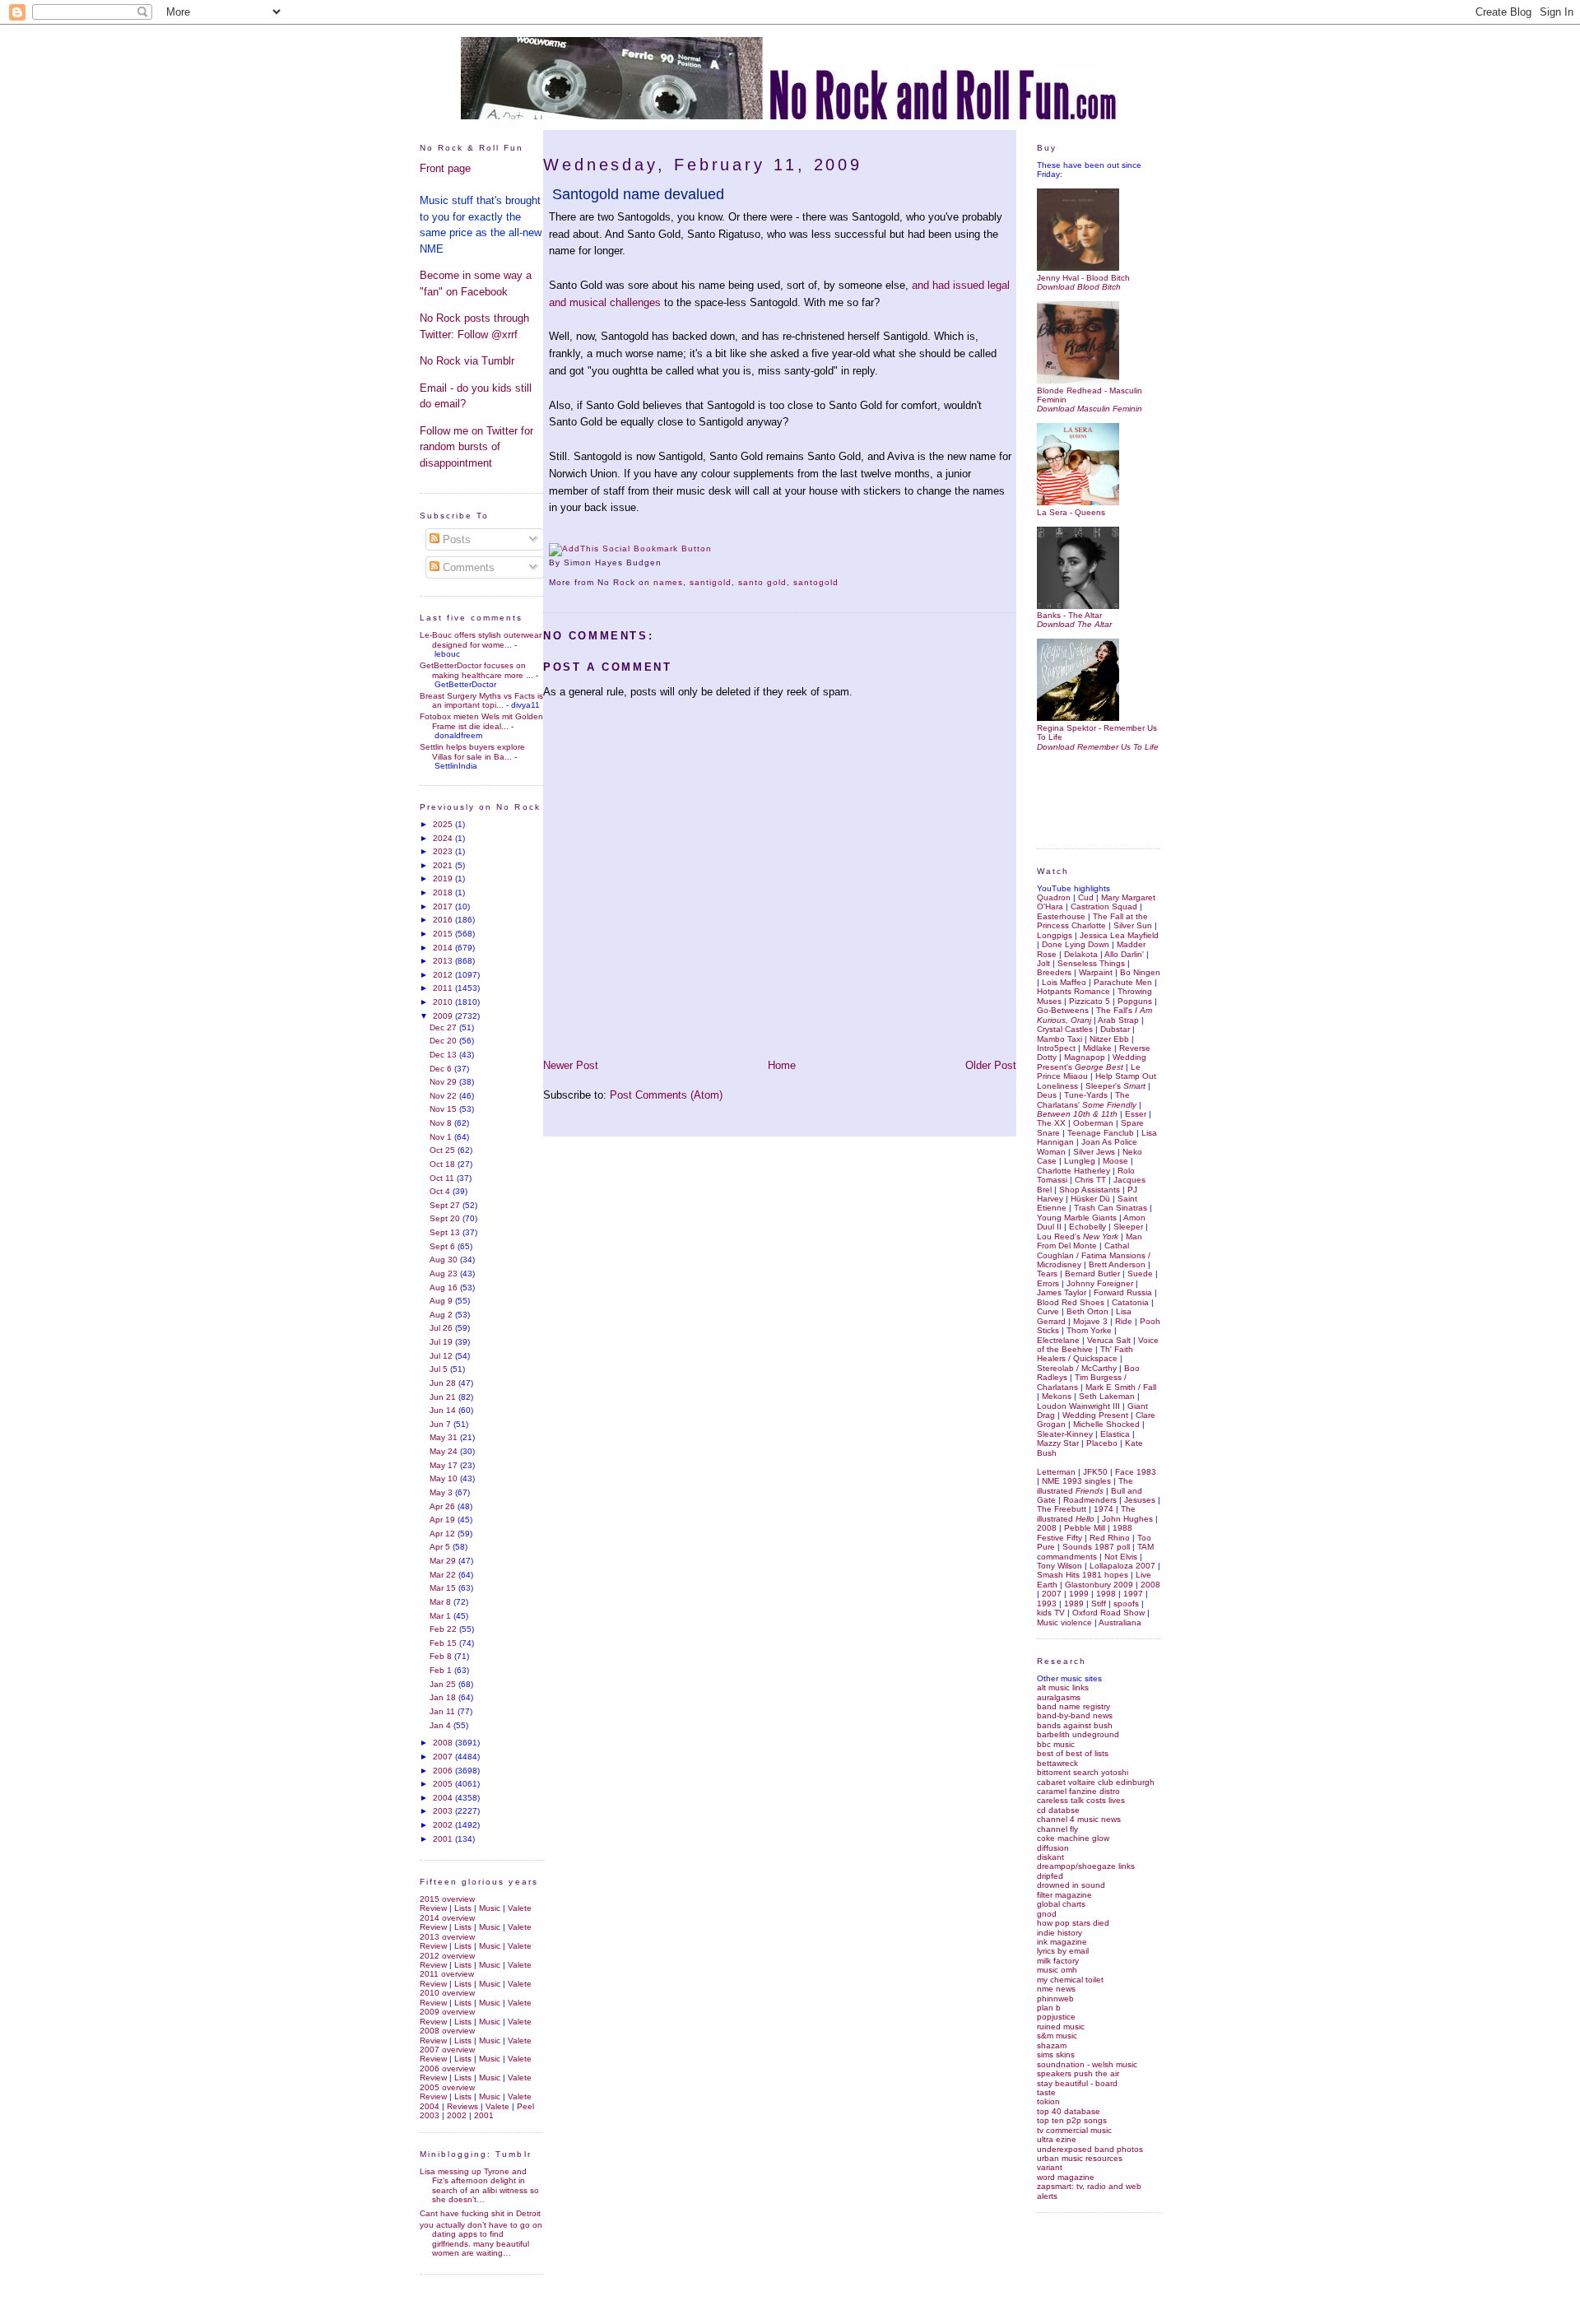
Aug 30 (445, 1260)
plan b (1049, 2008)
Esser (1136, 1114)
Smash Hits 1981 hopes (1083, 1575)
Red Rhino (1110, 1538)
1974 (1104, 1509)
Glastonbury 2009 (1099, 1585)
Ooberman (1093, 1123)
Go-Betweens (1063, 1010)
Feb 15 (444, 1643)
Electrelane (1058, 1340)
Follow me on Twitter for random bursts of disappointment (476, 447)
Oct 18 (444, 1164)
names (668, 582)
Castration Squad (1104, 906)
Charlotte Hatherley (1073, 1171)
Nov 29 (444, 1082)
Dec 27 (444, 1027)
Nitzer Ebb (1109, 1039)
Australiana (1120, 1622)
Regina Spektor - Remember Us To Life (1097, 732)
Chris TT (1090, 1180)
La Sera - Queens (1071, 512)
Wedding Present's (1092, 1062)
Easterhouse (1061, 916)
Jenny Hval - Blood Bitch (1083, 277)
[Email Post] (667, 562)
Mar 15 (444, 1588)
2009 (444, 1016)
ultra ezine (1057, 2139)
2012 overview (447, 1956)
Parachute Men (1123, 982)
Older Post (991, 1065)
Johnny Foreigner (1100, 1283)
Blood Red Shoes (1071, 1302)
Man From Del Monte (1090, 1241)
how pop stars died (1073, 1923)
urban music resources (1080, 2158)
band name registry (1073, 1706)
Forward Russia (1123, 1292)
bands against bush (1075, 1725)
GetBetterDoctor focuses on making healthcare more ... (476, 670)
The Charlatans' (1087, 1099)
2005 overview (447, 2087)
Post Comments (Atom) (666, 1095)
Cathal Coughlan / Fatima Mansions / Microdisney (1094, 1255)
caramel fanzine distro (1078, 1791)
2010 (444, 1002)
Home (782, 1065)
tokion (1048, 2101)
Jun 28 (444, 1383)
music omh (1057, 1970)
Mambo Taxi (1060, 1039)
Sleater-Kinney (1065, 1434)
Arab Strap (1118, 1020)
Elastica (1115, 1434)
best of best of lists (1073, 1753)
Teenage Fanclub (1101, 1133)
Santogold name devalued (638, 194)
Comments (467, 567)
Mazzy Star (1058, 1443)
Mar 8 (441, 1602)
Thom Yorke (1089, 1330)
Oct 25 (444, 1150)
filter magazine (1064, 1895)
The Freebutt (1062, 1509)
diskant (1050, 1857)
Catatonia (1130, 1302)
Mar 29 (444, 1561)
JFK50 (1095, 1472)
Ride (1124, 1321)
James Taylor (1062, 1292)
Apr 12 (444, 1534)
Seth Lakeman (1107, 1396)
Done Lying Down (1076, 944)
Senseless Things (1091, 963)
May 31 (445, 1437)
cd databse (1058, 1810)
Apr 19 (444, 1520)
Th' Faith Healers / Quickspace (1085, 1354)
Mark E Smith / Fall (1121, 1387)
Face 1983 (1136, 1472)
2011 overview (447, 1974)
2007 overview (447, 2050)
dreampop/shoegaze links (1086, 1866)
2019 (444, 878)
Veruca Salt (1109, 1340)
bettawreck (1057, 1763)
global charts (1061, 1904)
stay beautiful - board (1077, 2083)
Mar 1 (441, 1616)
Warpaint (1096, 972)
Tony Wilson (1060, 1566)
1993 (1047, 1604)
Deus (1047, 1095)
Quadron (1054, 897)
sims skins (1056, 2054)
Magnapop (1085, 1057)
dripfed (1050, 1876)
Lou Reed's (1078, 1236)
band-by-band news (1075, 1715)
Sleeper (1128, 1227)
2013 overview (447, 1937)
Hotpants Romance (1073, 991)
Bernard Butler (1092, 1274)
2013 (444, 961)
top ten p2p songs (1072, 2120)
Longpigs (1055, 935)
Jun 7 (441, 1424)
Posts (455, 539)
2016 (444, 920)
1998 (1106, 1594)
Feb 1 (442, 1670)
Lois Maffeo (1064, 982)
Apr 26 (444, 1506)
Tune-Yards (1086, 1095)
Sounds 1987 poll (1096, 1547)
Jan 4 (441, 1725)
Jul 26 (442, 1328)
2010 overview (447, 1993)
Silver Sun (1133, 925)
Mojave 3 (1090, 1321)
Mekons (1057, 1396)
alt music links (1063, 1687)
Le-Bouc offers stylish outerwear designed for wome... (481, 639)
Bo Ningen (1140, 972)
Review (433, 1908)
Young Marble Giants (1077, 1218)
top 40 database (1069, 2111)
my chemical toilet (1070, 1980)
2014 (444, 948)
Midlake (1097, 1048)
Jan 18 (444, 1697)
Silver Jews (1094, 1152)
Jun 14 (444, 1410)
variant (1050, 2167)
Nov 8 (442, 1123)
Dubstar (1115, 1029)
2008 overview (447, 2031)
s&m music (1057, 2036)
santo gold (762, 582)
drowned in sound (1071, 1885)
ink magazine (1062, 1942)
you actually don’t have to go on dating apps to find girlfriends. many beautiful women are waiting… (481, 2239)
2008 (444, 1743)
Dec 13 (444, 1055)
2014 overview (447, 1918)
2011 (444, 988)
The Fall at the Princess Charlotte (1092, 921)
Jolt (1043, 963)
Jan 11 (444, 1711)
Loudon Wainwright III (1078, 1406)
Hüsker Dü (1090, 1199)
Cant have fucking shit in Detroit (480, 2213)
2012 (444, 975)
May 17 (445, 1465)
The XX (1051, 1123)
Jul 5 (440, 1369)
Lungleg (1080, 1161)
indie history (1060, 1933)
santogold (816, 582)
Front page (445, 168)
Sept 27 (446, 1205)
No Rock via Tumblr (467, 361)
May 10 (445, 1478)
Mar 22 (444, 1575)
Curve (1048, 1311)
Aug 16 (445, 1287)
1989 (1074, 1604)
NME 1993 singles (1076, 1481)
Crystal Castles (1065, 1029)
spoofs (1126, 1604)
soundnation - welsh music (1087, 2064)
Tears (1047, 1274)
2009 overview (447, 2012)
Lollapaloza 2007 (1122, 1566)
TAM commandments (1095, 1551)
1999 (1079, 1594)
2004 (444, 1798)
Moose (1115, 1161)
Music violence (1064, 1622)
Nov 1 (442, 1137)
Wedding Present (1095, 1415)
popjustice (1056, 2017)
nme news (1056, 1989)
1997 (1133, 1594)
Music (490, 1908)
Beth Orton (1087, 1311)
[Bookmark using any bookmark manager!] (630, 548)
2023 (444, 851)
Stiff (1099, 1604)
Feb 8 (442, 1656)
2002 (444, 1825)
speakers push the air (1078, 2073)
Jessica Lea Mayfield (1119, 935)
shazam (1052, 2045)
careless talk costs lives (1081, 1800)
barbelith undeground (1078, 1734)
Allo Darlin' (1124, 954)
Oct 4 (441, 1191)
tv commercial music (1074, 2130)
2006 (444, 1771)
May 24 (445, 1451)
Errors (1048, 1283)
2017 (444, 906)
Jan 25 (444, 1684)
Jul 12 (442, 1356)
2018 (444, 892)
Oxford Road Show (1108, 1613)
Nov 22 (444, 1096)
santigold (711, 582)
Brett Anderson (1117, 1264)
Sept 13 (446, 1232)
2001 (444, 1839)
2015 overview (447, 1899)
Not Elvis (1121, 1557)
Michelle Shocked (1106, 1424)
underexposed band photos (1090, 2149)
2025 (444, 824)
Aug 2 (442, 1315)
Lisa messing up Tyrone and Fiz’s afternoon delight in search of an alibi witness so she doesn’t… (479, 2185)
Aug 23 (445, 1274)
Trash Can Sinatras (1111, 1208)
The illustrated (1085, 1485)
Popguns (1135, 1001)
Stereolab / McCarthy (1077, 1368)
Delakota (1081, 954)
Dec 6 (442, 1069)
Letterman (1056, 1472)
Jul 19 (442, 1342)
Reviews (462, 2106)
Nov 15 (444, 1109)
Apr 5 (441, 1547)
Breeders (1054, 972)
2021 (444, 865)
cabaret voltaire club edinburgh (1096, 1782)
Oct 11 (443, 1178)
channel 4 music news (1079, 1819)
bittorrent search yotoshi (1083, 1772)
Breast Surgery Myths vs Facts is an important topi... (481, 700)
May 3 (442, 1492)
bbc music (1056, 1744)
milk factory (1058, 1961)
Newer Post (571, 1065)
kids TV (1051, 1613)
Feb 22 (444, 1629)
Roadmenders (1090, 1500)
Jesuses (1140, 1500)
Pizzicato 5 (1090, 1001)
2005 (444, 1784)
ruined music (1061, 2027)
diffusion (1053, 1848)
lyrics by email (1063, 1951)
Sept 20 (446, 1218)
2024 (444, 838)
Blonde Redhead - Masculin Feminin (1090, 395)
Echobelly (1087, 1227)
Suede (1140, 1274)
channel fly (1057, 1829)
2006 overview (447, 2068)
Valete (520, 1908)
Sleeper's (1115, 1086)
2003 (444, 1811)
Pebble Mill (1085, 1528)
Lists (463, 1908)
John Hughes (1127, 1519)
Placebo (1102, 1443)
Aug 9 (442, 1301)
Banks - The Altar (1069, 615)
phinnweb (1055, 1999)
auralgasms (1059, 1697)
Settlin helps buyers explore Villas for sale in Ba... (472, 751)
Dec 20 (444, 1041)
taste (1046, 2092)
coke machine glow (1073, 1838)
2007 (444, 1757)
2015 (444, 934)
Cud (1086, 897)
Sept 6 (444, 1246)
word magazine (1066, 2177)
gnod (1047, 1914)
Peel (525, 2106)
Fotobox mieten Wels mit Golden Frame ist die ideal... (481, 721)
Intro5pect (1056, 1048)
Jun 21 (444, 1397)
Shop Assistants (1090, 1190)
